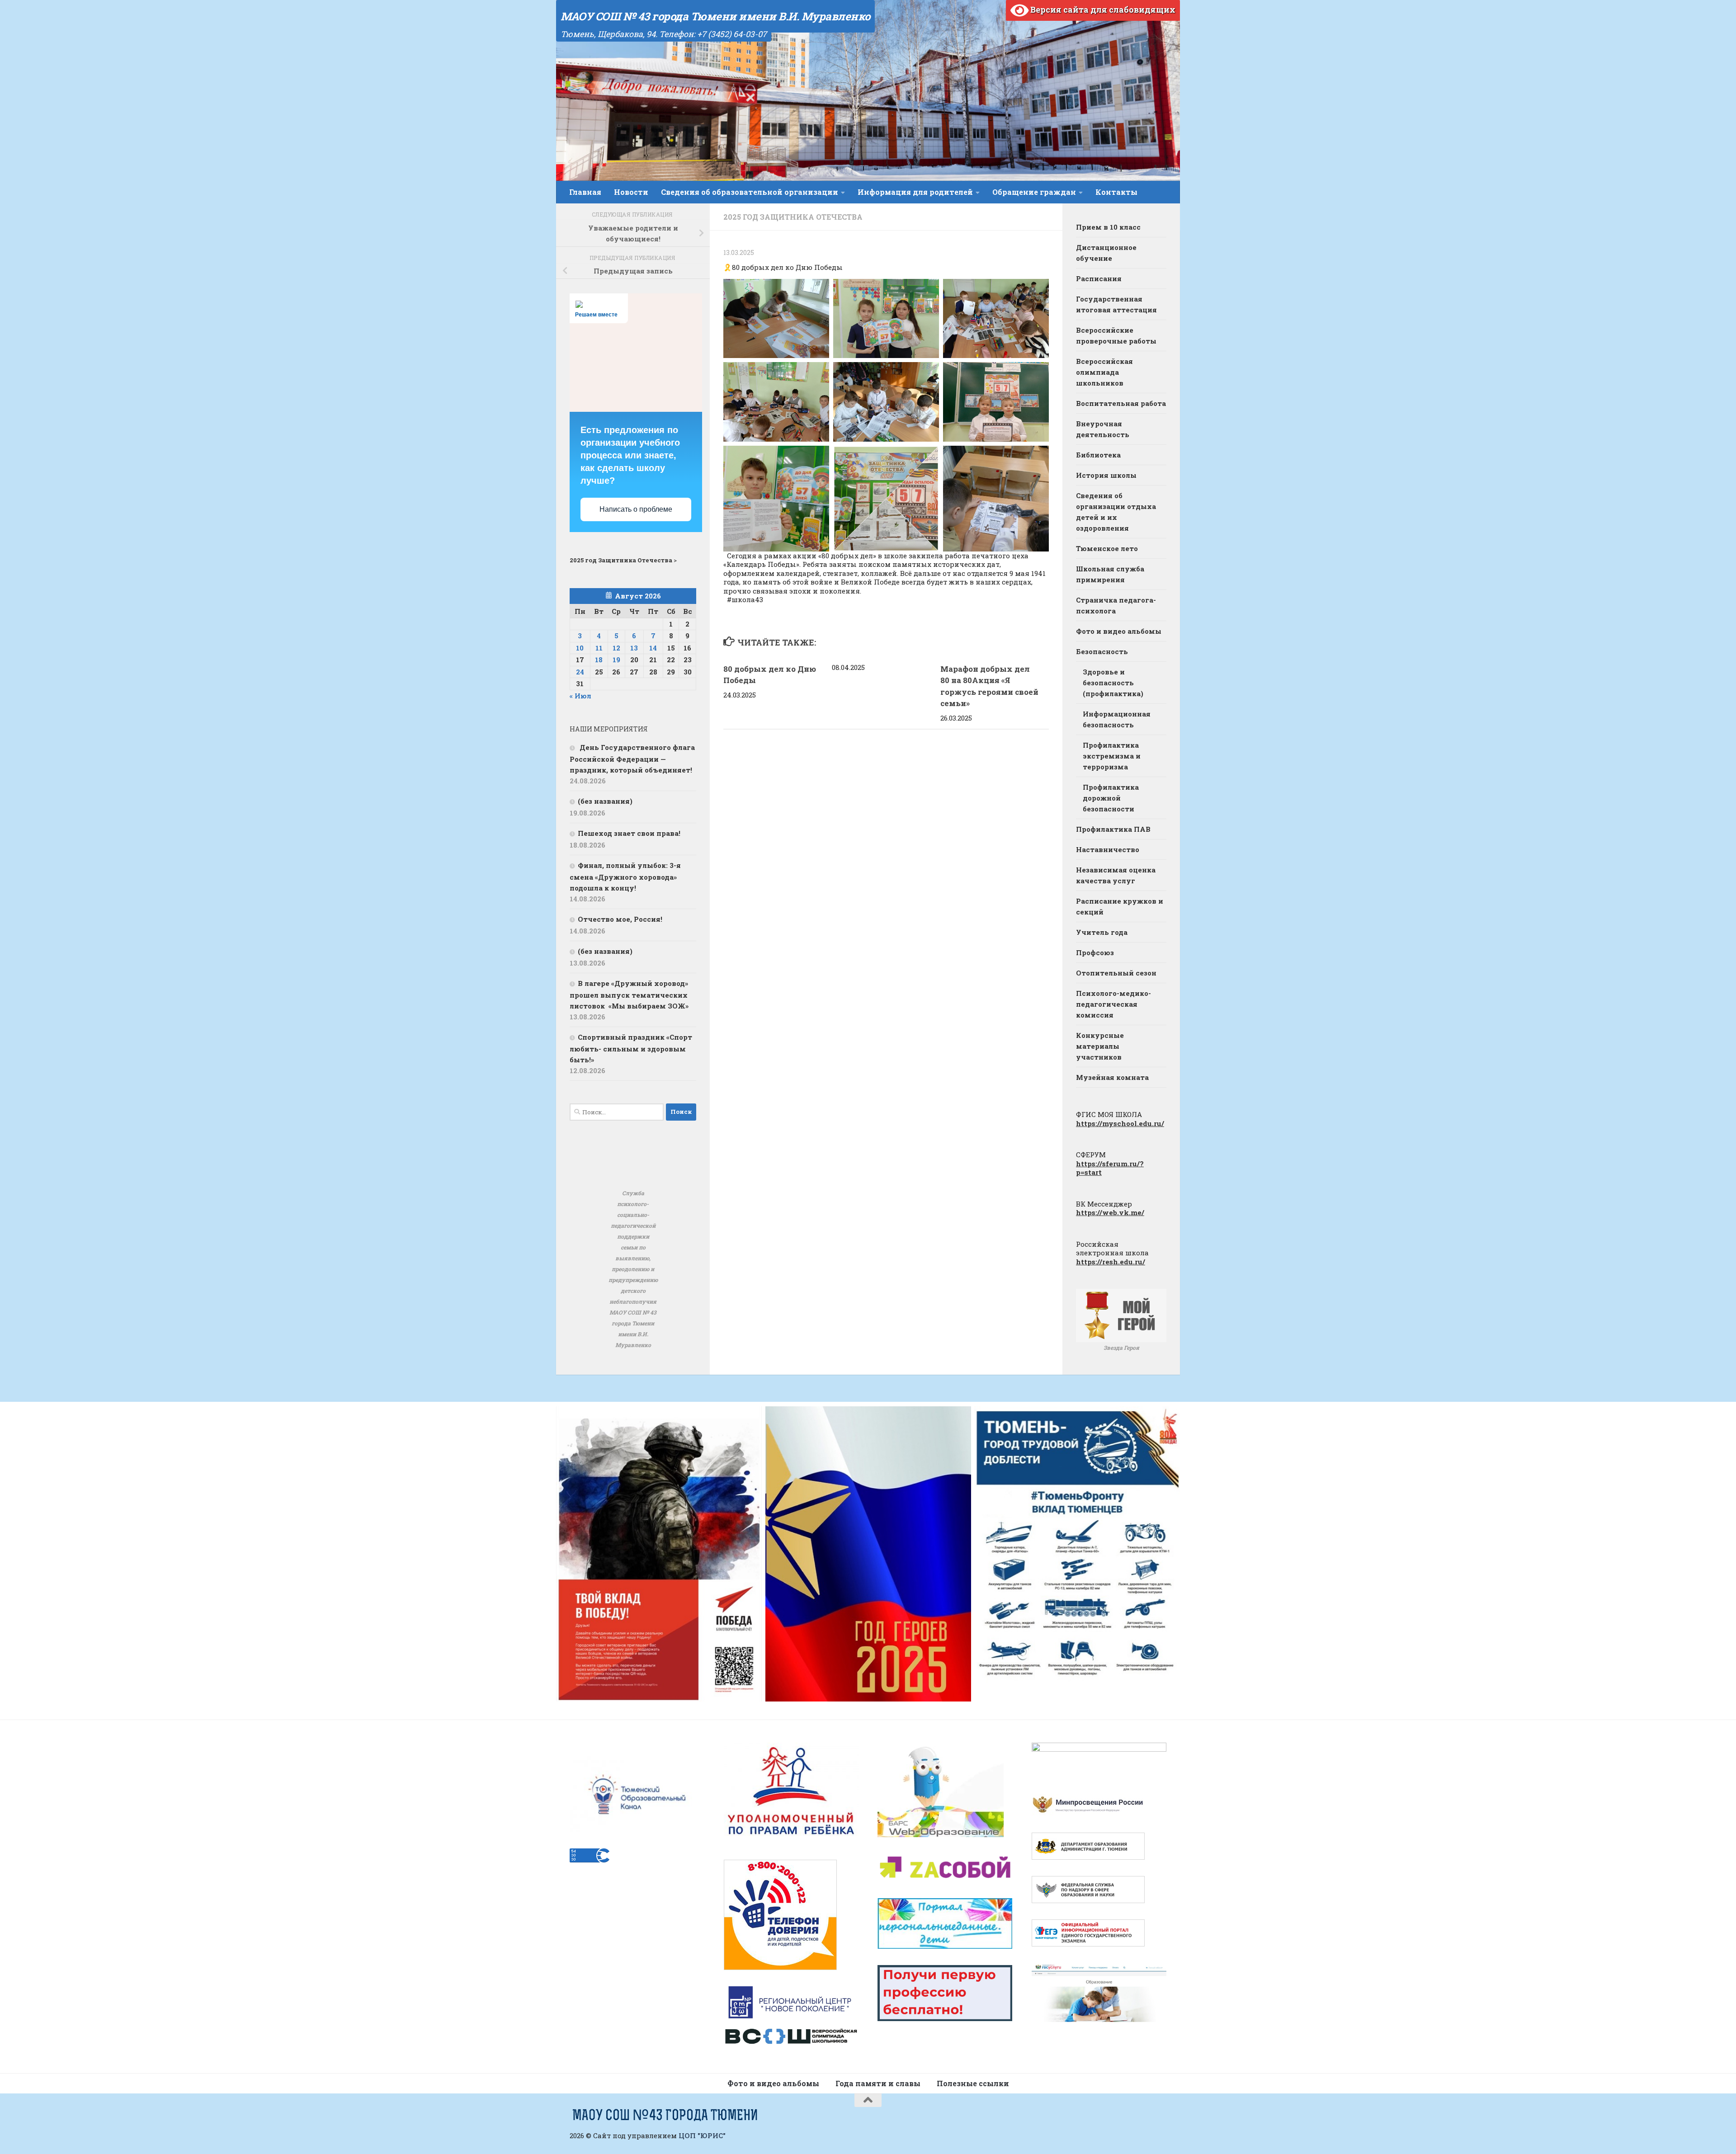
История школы (1106, 475)
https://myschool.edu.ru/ (1120, 1123)
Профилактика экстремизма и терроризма (1112, 756)
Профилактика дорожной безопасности (1111, 798)
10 (580, 648)
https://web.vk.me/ (1110, 1212)
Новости (631, 192)
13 (634, 648)
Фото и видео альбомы (1119, 631)
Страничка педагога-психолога (1116, 605)
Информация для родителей (915, 192)
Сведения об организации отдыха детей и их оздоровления (1116, 512)
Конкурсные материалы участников (1100, 1046)
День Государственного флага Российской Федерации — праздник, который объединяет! (632, 759)
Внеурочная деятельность (1103, 429)
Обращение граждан (1034, 192)
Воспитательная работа (1121, 403)
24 (580, 672)
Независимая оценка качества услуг (1116, 875)
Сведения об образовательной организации (750, 192)
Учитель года (1102, 932)
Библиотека (1098, 455)
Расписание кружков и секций (1120, 906)
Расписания (1099, 278)
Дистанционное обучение (1106, 253)
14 (653, 648)
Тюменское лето (1107, 548)
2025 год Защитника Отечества (793, 217)
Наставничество (1108, 849)
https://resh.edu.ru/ (1111, 1262)
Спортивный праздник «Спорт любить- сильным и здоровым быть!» (631, 1048)
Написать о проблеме (636, 509)
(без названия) (605, 801)
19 (616, 660)
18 (599, 660)
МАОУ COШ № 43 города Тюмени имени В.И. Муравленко (715, 16)
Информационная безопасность (1117, 719)
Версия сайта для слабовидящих (1102, 9)
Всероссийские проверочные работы (1116, 335)
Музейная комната (1112, 1077)
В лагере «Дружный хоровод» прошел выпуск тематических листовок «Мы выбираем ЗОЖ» (629, 995)
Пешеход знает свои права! (629, 833)
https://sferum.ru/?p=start (1110, 1168)
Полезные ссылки (973, 2083)
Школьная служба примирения (1110, 574)
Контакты (1116, 192)
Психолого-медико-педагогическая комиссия (1113, 1004)
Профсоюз (1095, 952)
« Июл (580, 696)
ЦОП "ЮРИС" (702, 2135)
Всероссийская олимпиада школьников (1104, 372)
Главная (585, 192)
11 (599, 648)
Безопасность (1102, 651)
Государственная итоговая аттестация (1116, 304)
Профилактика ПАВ (1113, 829)
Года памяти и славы (878, 2083)
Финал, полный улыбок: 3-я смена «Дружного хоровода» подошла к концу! (625, 877)
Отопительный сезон (1116, 973)
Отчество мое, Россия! (620, 919)
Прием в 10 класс (1108, 227)
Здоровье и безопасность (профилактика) (1113, 683)
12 (616, 648)
